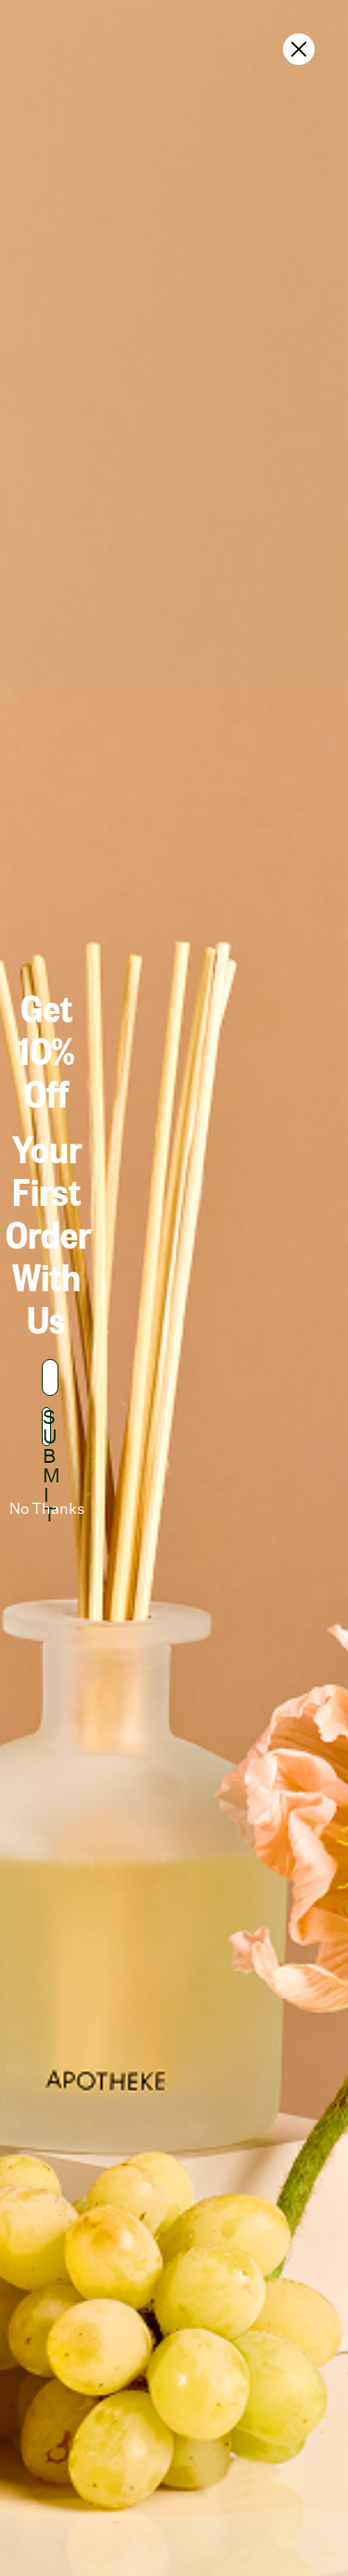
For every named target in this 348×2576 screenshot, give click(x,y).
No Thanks (47, 1509)
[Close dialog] (299, 49)
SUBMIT (47, 1427)
